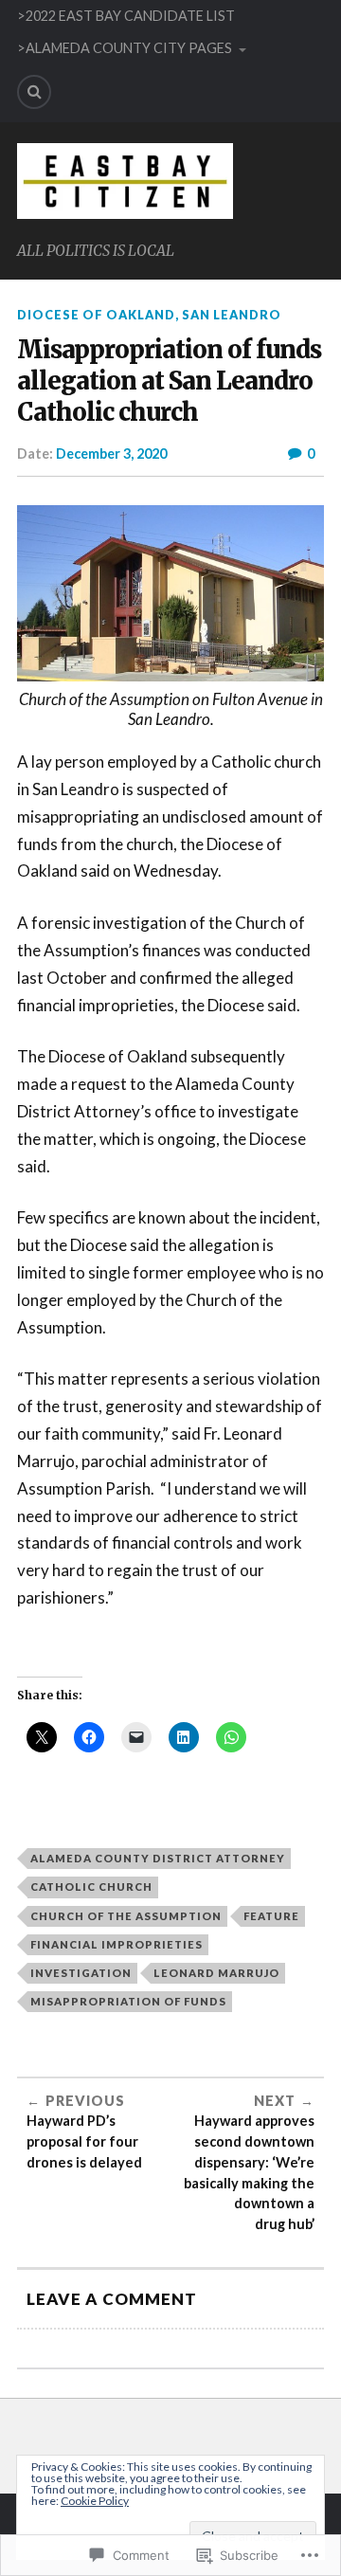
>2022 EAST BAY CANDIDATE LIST (126, 16)
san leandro (232, 315)
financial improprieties (117, 1944)
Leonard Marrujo (216, 1973)
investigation (81, 1973)
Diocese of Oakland (96, 315)
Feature (271, 1916)
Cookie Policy (95, 2501)
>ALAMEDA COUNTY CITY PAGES (125, 48)
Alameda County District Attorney (158, 1858)
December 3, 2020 (111, 454)
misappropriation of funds (128, 2001)
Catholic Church (91, 1887)
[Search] (34, 92)
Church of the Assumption (126, 1916)
